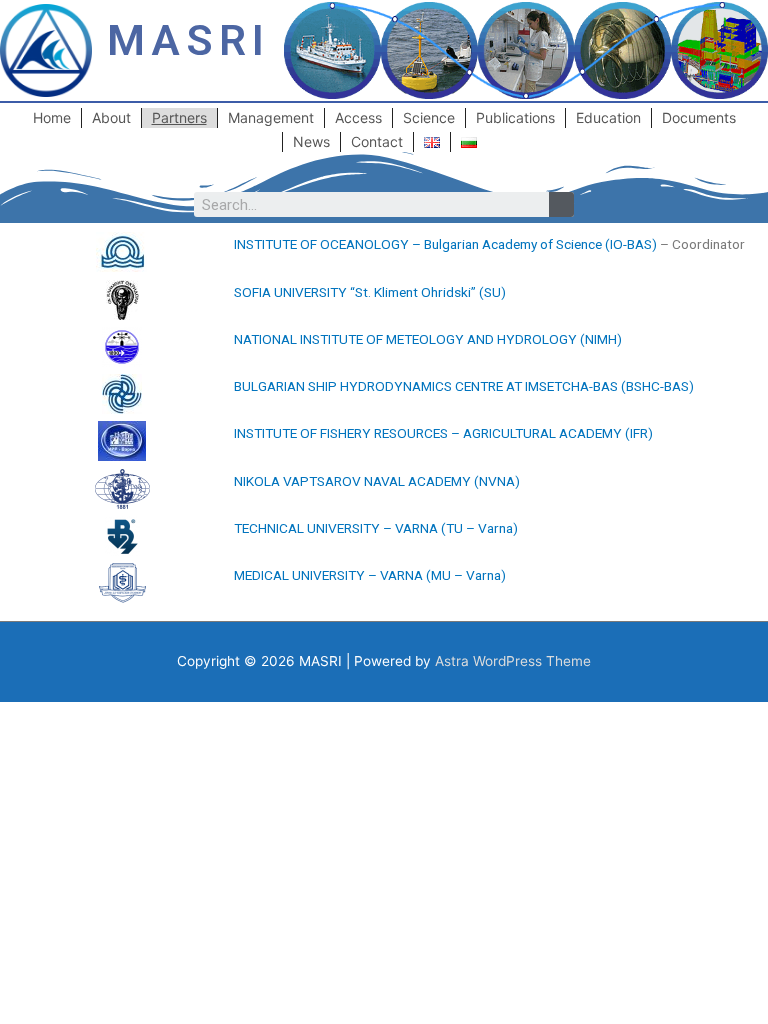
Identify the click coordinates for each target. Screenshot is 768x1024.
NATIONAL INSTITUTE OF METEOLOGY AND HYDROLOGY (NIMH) (428, 339)
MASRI (188, 40)
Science (429, 117)
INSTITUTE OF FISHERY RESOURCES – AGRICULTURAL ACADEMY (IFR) (443, 433)
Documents (699, 117)
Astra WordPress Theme (513, 661)
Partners (179, 117)
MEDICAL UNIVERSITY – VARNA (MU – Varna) (370, 575)
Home (52, 117)
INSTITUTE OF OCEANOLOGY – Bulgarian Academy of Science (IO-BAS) (445, 244)
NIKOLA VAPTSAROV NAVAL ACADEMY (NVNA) (377, 481)
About (111, 117)
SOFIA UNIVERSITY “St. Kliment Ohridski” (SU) (370, 292)
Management (271, 117)
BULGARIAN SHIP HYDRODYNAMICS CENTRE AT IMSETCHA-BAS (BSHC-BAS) (464, 386)
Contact (377, 141)
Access (358, 117)
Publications (515, 117)
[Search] (561, 204)
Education (608, 117)
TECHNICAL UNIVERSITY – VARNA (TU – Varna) (376, 528)
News (311, 141)
